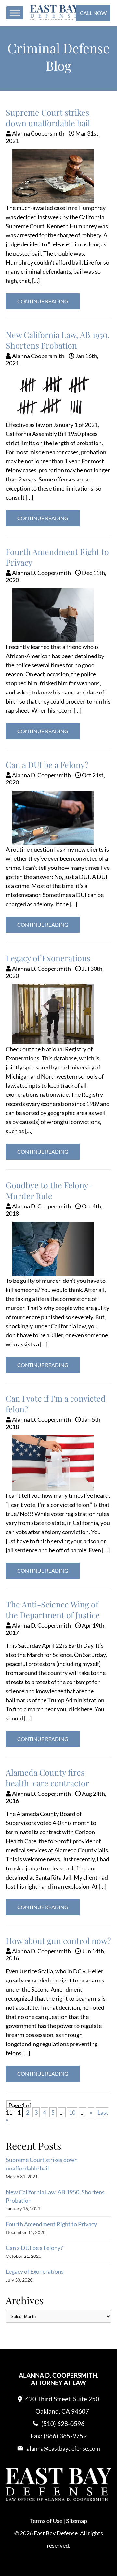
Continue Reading (43, 301)
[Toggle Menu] (15, 13)
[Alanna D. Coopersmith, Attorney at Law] (55, 18)
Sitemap (77, 2521)
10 (72, 2112)
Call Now (93, 13)
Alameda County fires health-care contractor (47, 1778)
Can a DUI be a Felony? (47, 764)
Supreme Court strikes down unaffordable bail (48, 118)
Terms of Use (46, 2521)
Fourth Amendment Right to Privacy (51, 2224)
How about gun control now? (58, 1940)
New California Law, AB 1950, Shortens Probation (58, 340)
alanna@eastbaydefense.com (63, 2448)
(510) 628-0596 (63, 2424)
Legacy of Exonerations (48, 958)
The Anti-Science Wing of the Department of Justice (53, 1609)
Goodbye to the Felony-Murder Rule (49, 1190)
